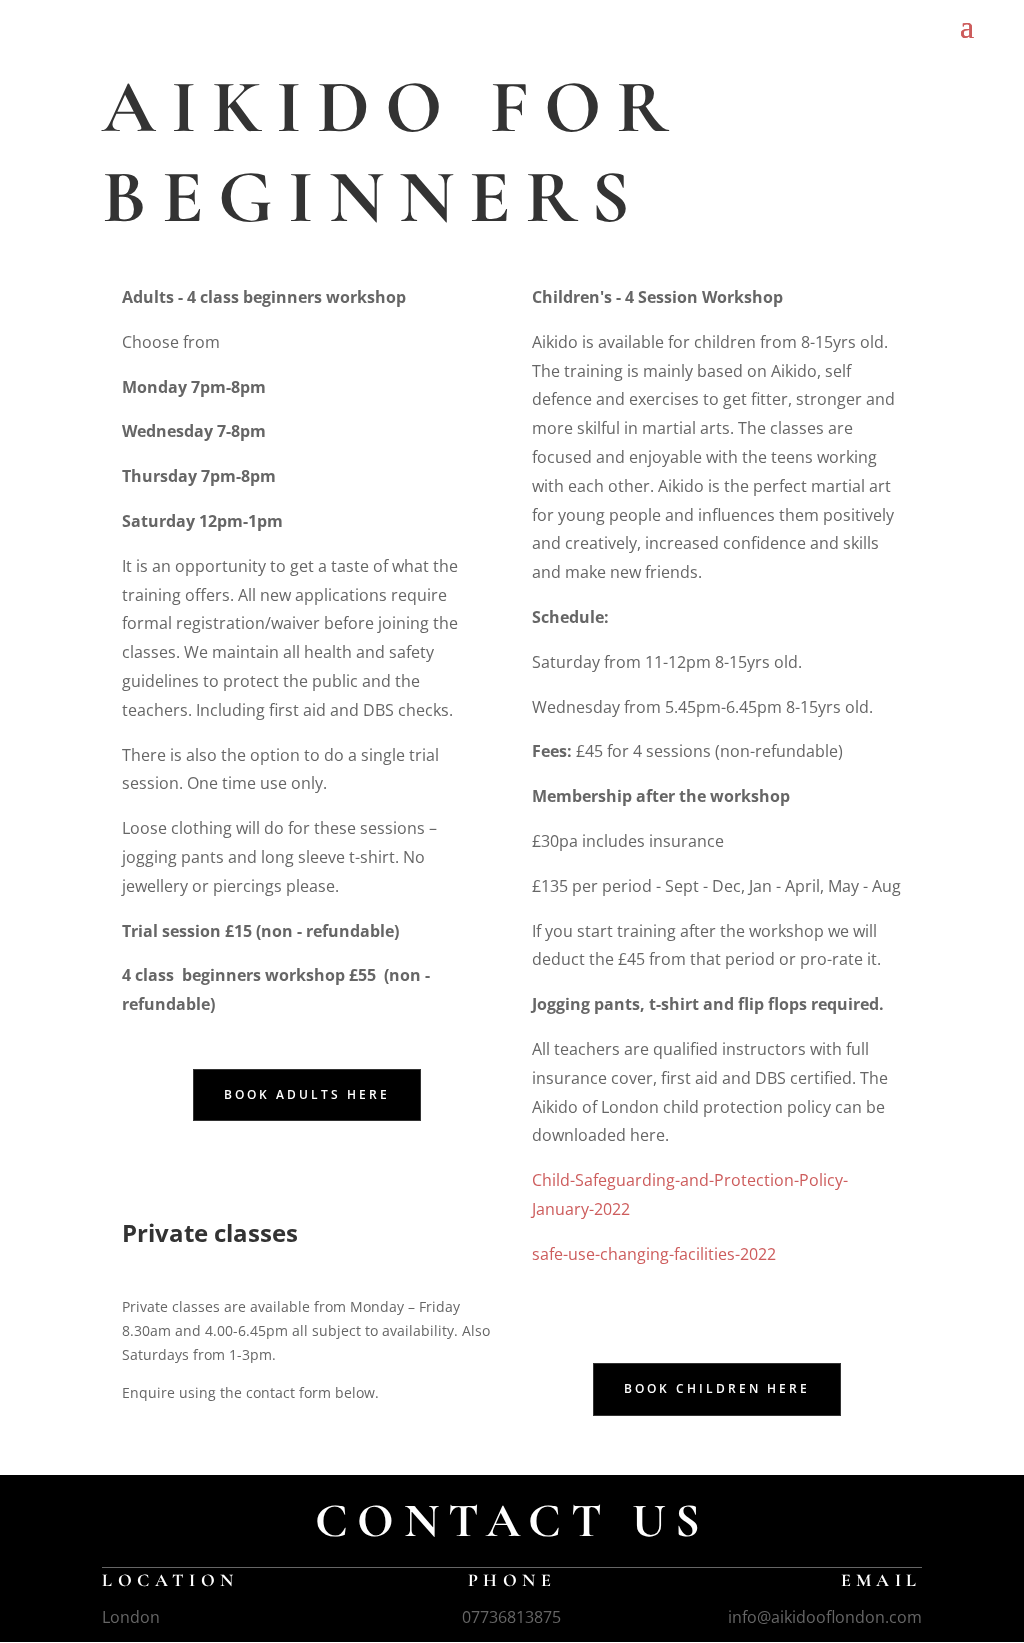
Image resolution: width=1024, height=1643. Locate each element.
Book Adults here (307, 1094)
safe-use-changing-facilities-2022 (654, 1254)
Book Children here (717, 1388)
